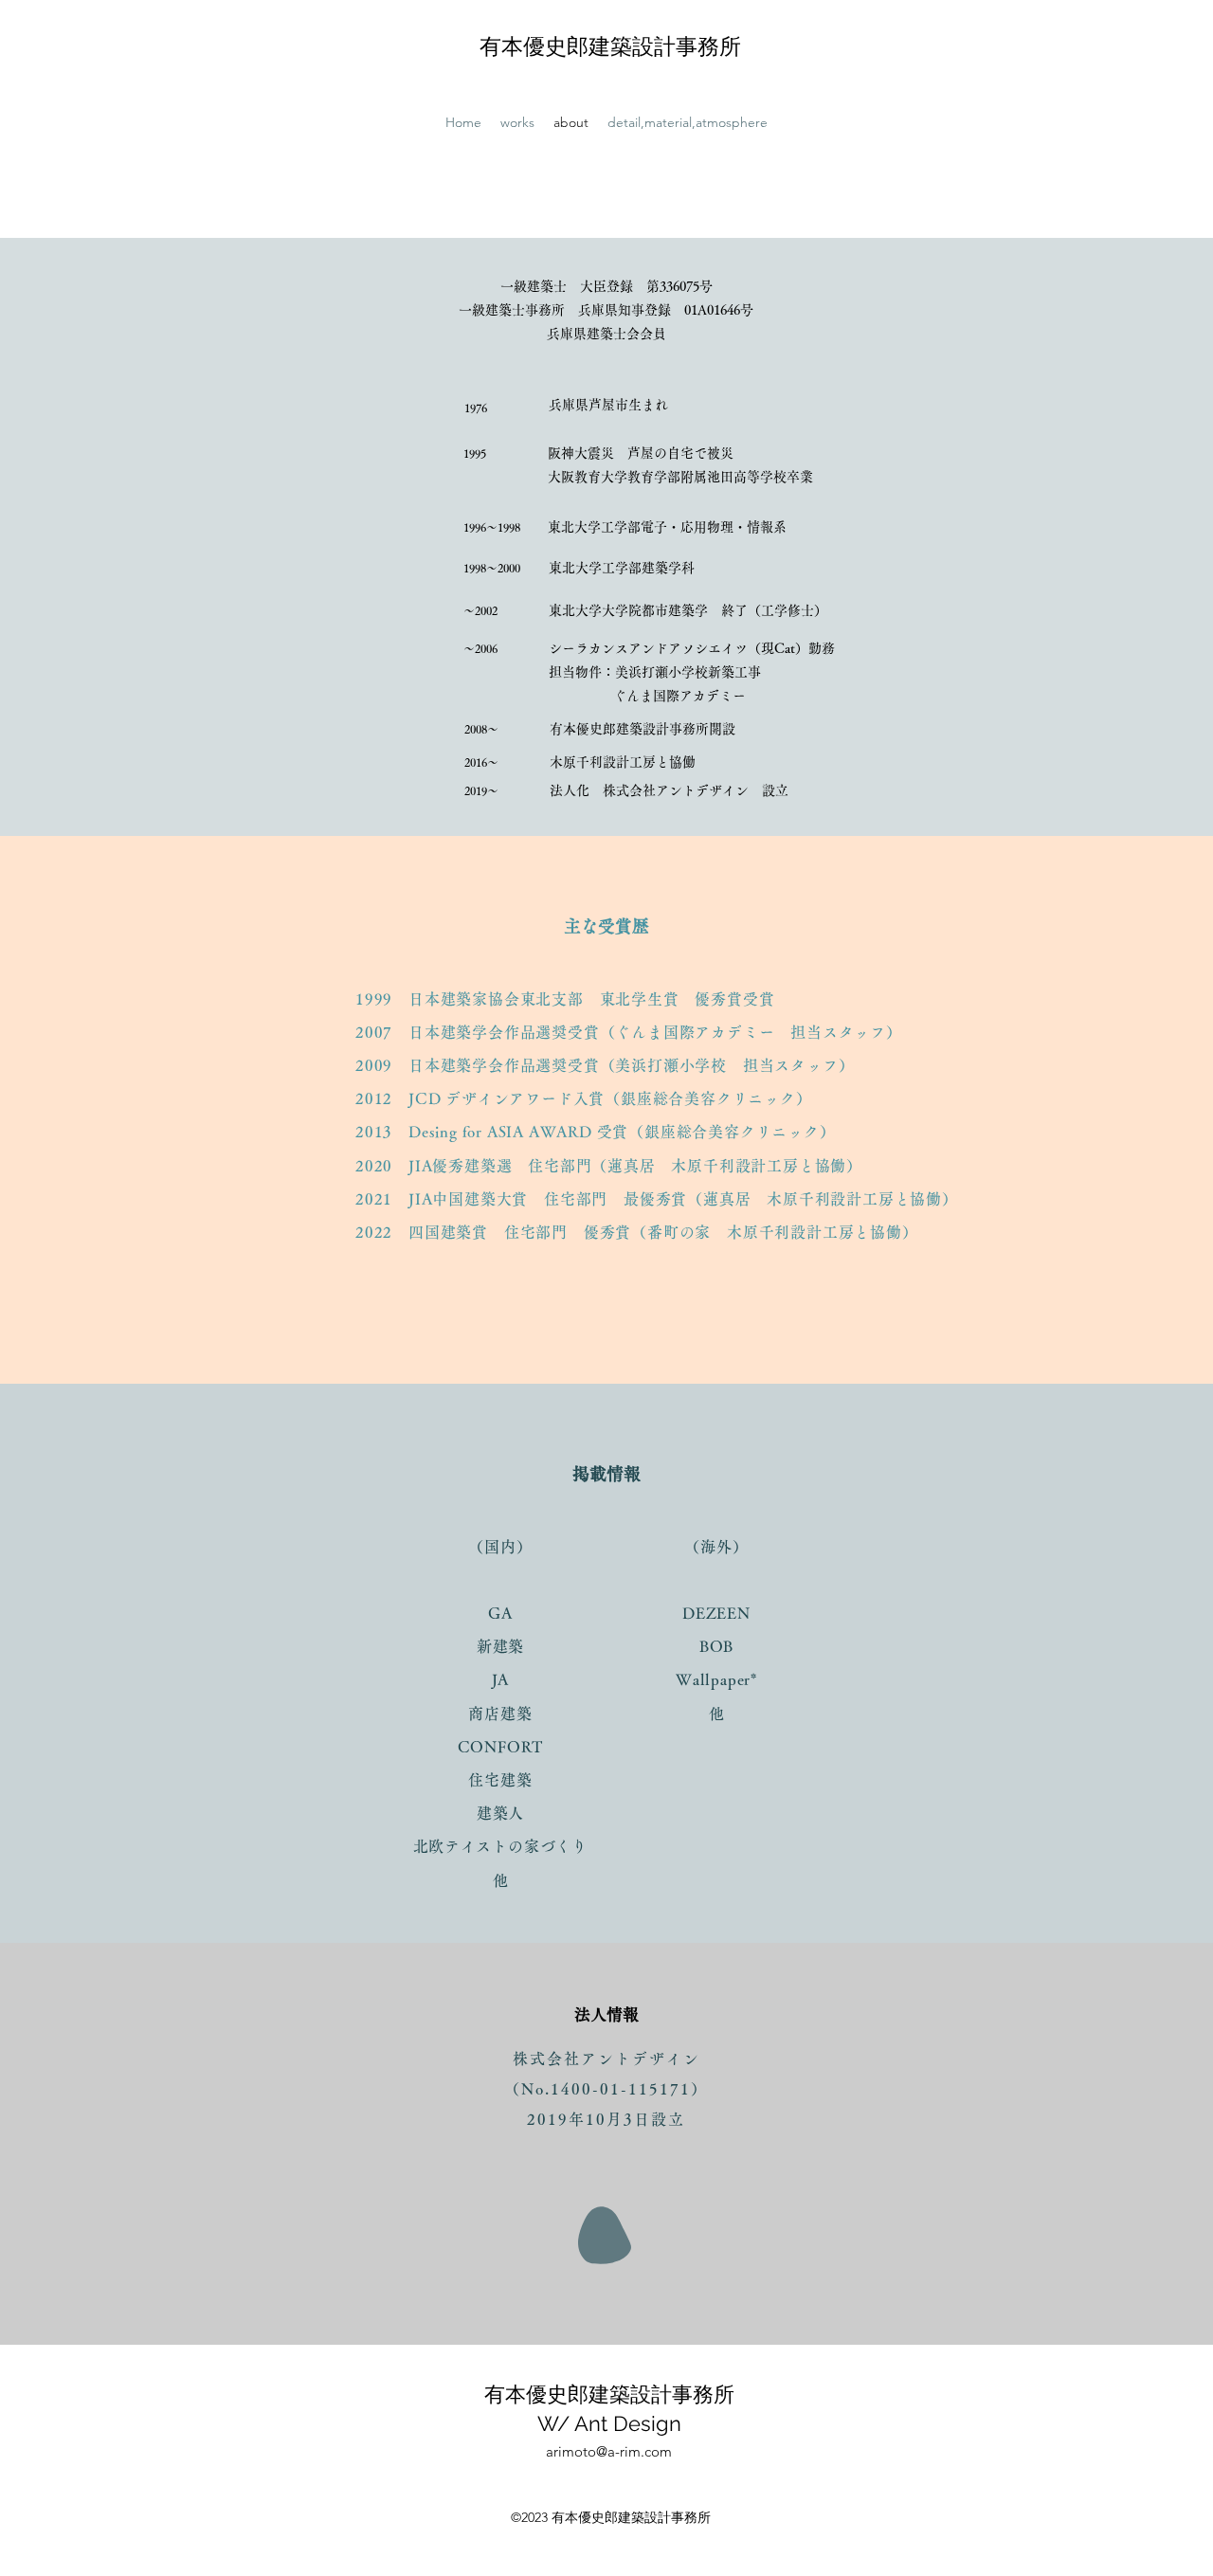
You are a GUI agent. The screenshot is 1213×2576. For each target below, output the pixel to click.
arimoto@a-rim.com (609, 2451)
